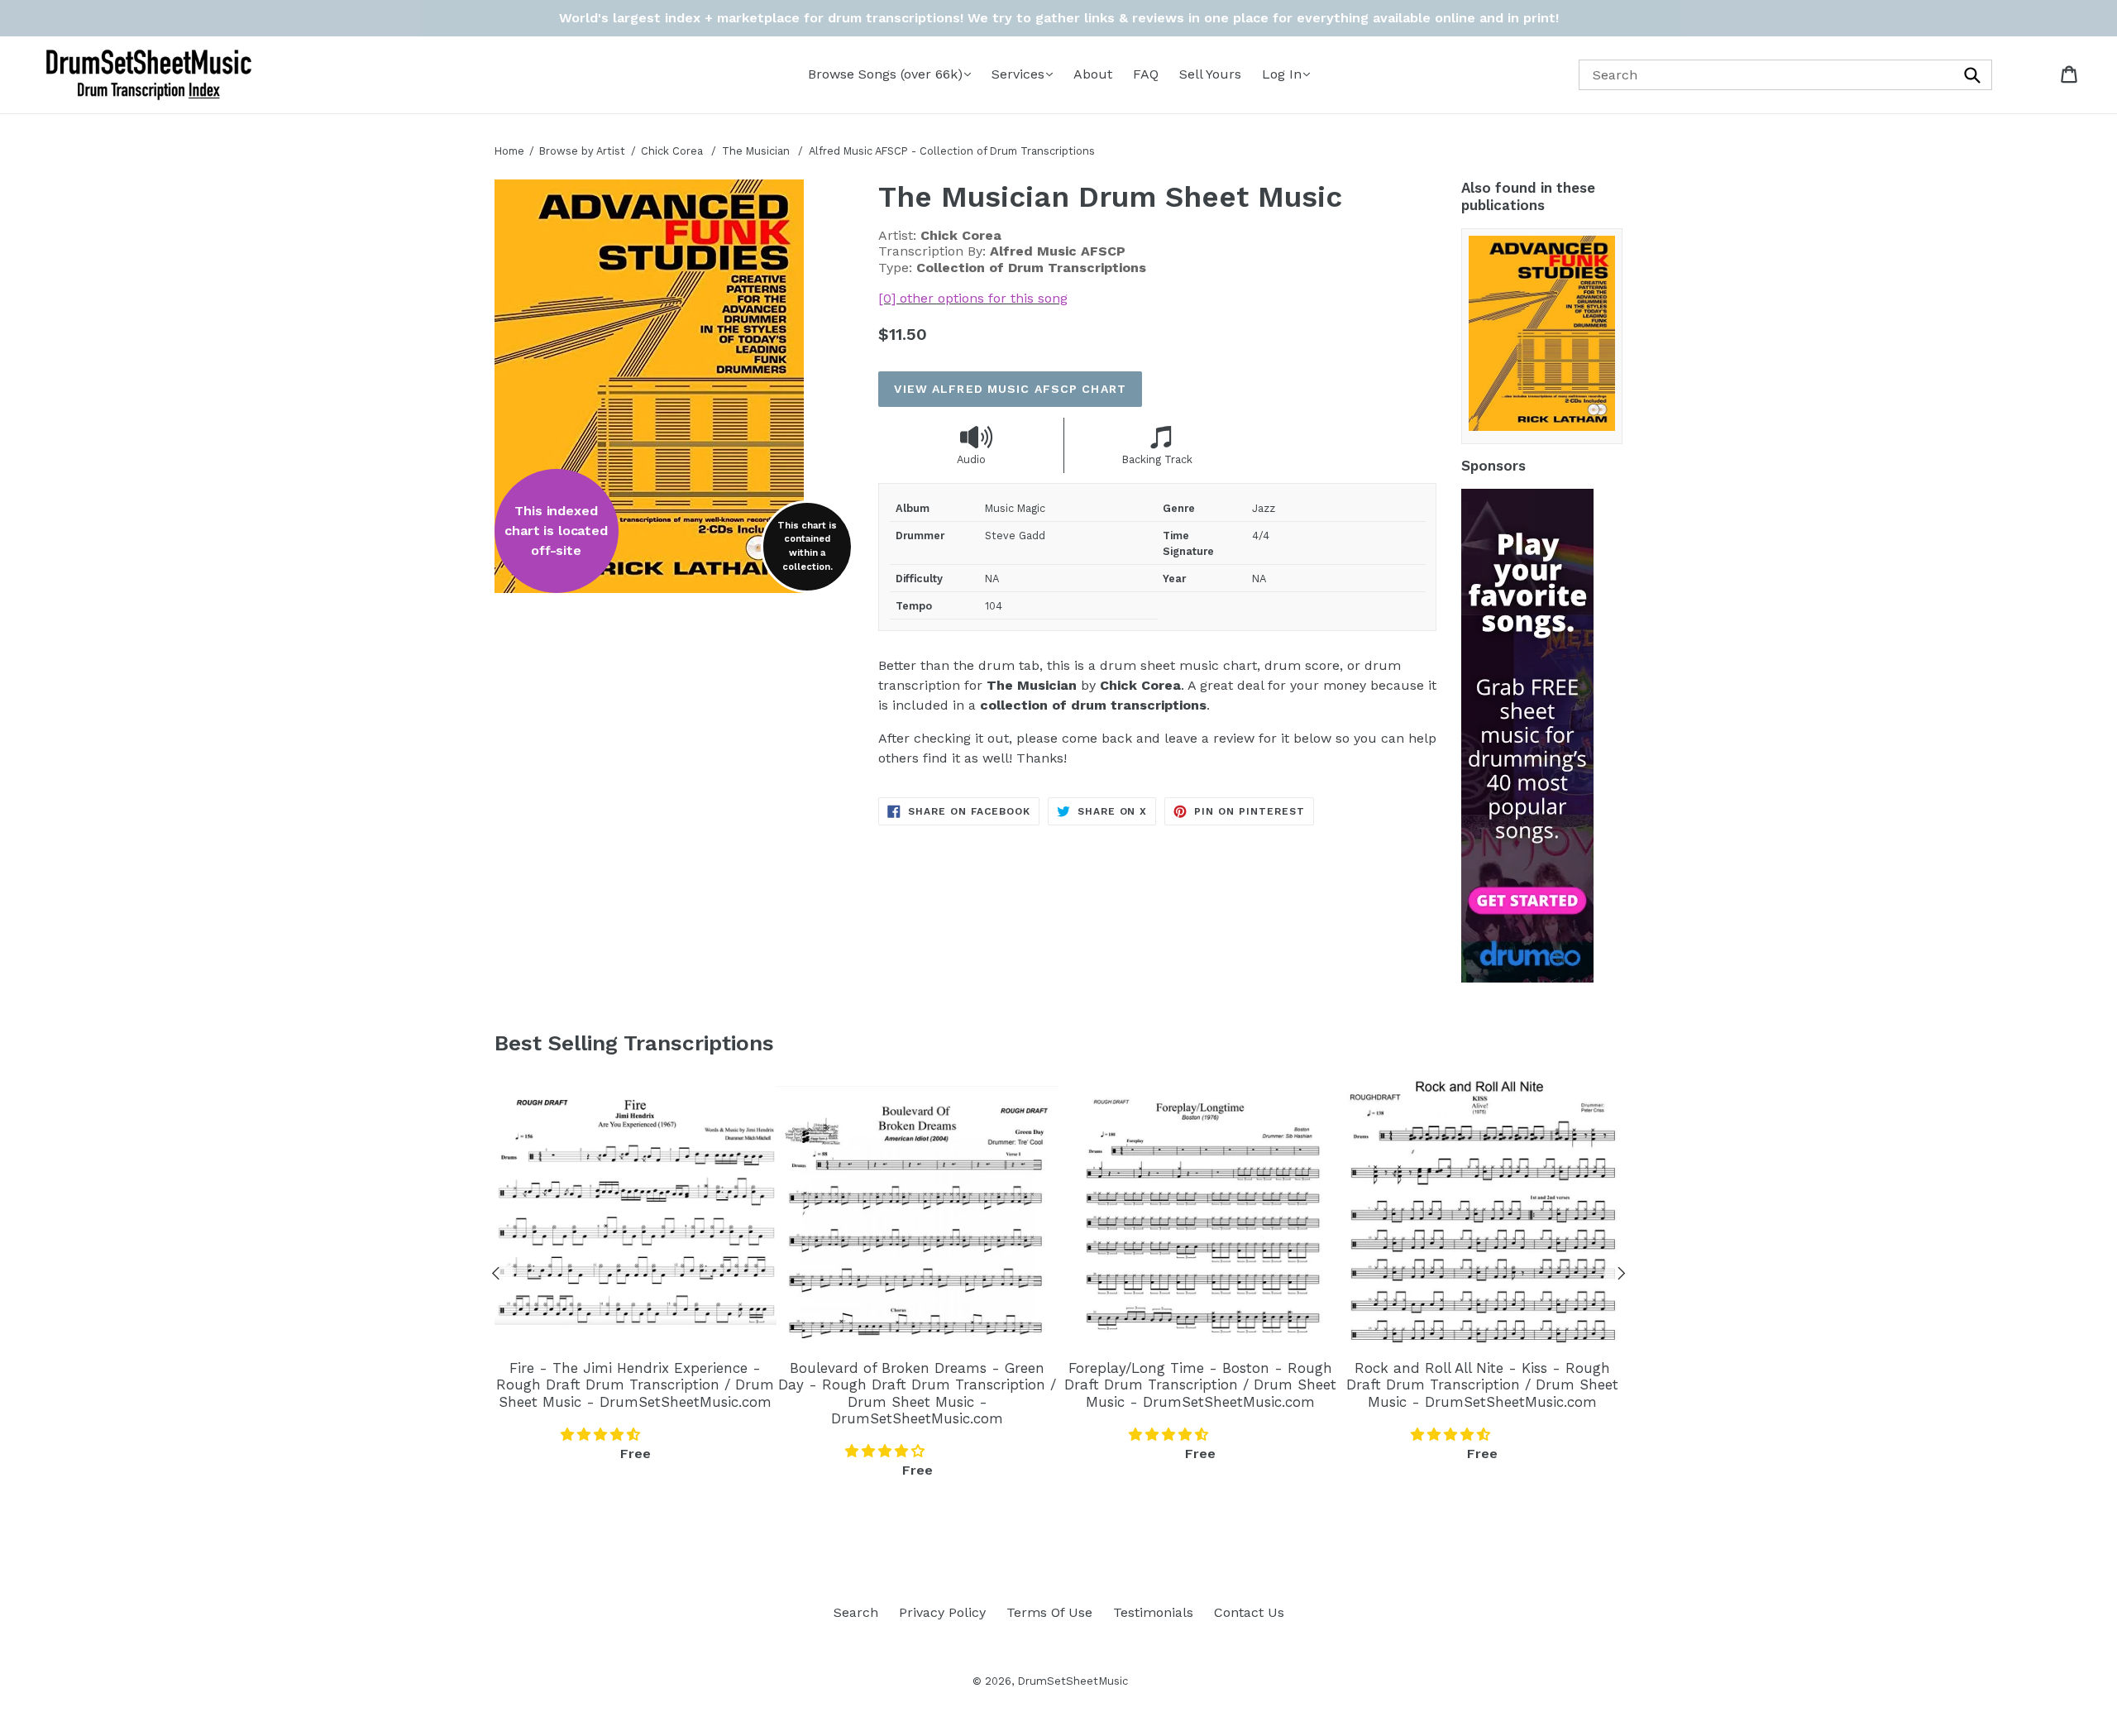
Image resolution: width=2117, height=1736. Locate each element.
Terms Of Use (1049, 1612)
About (1093, 74)
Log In (1282, 74)
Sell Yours (1210, 74)
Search (856, 1612)
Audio (971, 459)
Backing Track (1157, 459)
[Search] (1974, 75)
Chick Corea (672, 151)
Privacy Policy (942, 1612)
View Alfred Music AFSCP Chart (1010, 389)
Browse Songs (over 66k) (885, 74)
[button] (602, 1435)
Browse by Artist (582, 151)
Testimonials (1153, 1612)
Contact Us (1249, 1612)
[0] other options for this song (973, 298)
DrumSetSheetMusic (1073, 1681)
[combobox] (1785, 75)
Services (1018, 74)
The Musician (757, 151)
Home (509, 151)
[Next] (1622, 1276)
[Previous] (496, 1276)
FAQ (1146, 74)
